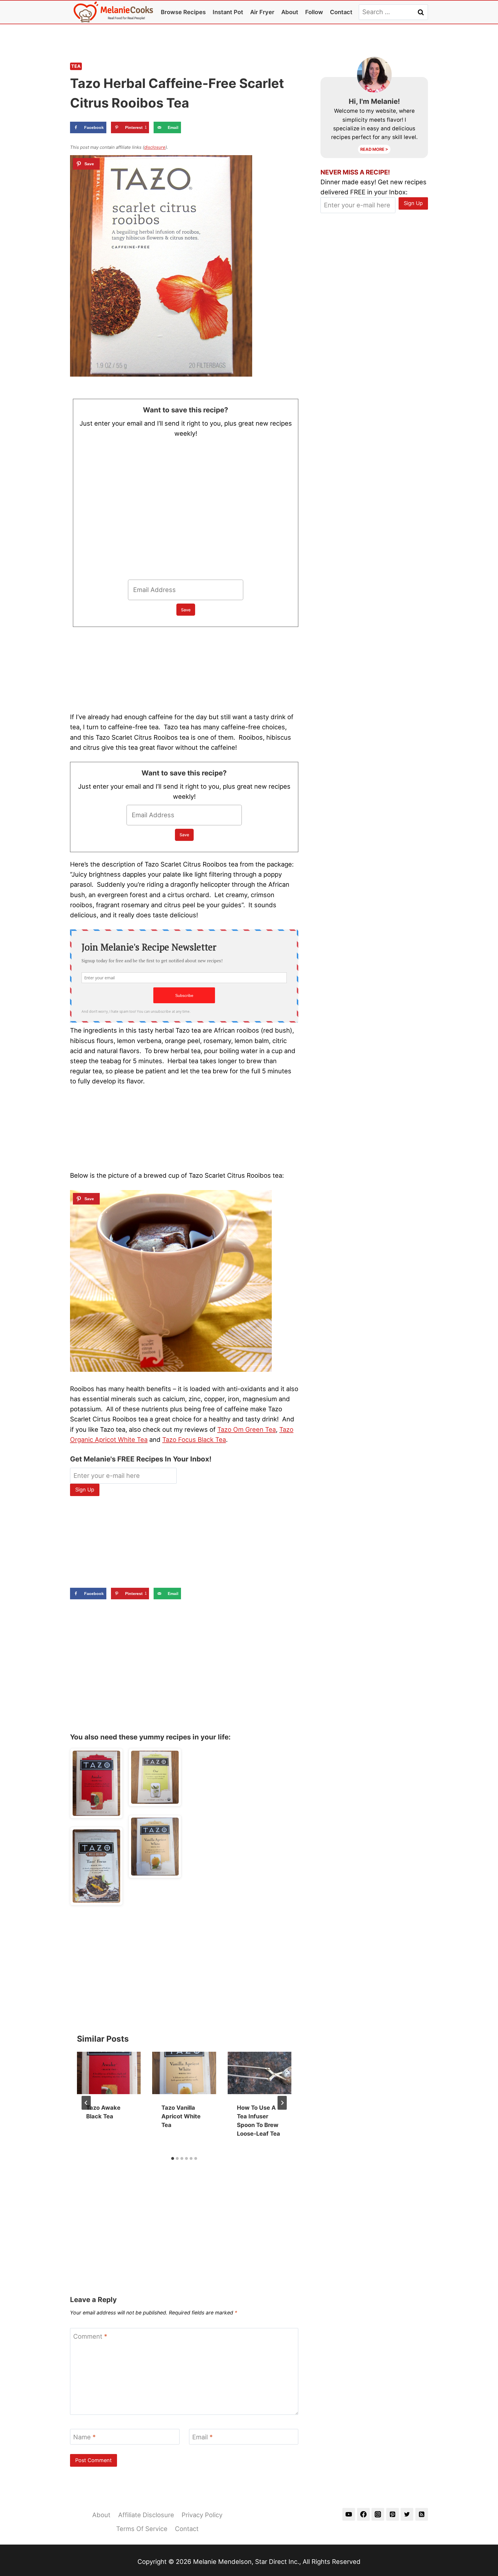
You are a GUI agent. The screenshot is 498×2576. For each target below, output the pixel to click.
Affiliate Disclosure (146, 2515)
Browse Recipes (183, 12)
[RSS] (422, 2514)
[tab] (173, 2158)
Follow (314, 12)
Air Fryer (262, 12)
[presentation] (109, 2073)
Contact (341, 12)
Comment (90, 2336)
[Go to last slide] (86, 2103)
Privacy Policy (202, 2515)
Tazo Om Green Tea (247, 1429)
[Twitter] (407, 2514)
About (290, 12)
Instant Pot (228, 12)
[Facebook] (363, 2514)
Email (202, 2437)
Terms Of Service (142, 2529)
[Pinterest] (393, 2514)
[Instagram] (378, 2514)
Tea (76, 66)
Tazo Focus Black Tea (194, 1440)
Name (84, 2437)
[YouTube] (349, 2514)
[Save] (86, 164)
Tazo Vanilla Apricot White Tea (181, 2116)
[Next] (282, 2103)
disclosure (155, 147)
